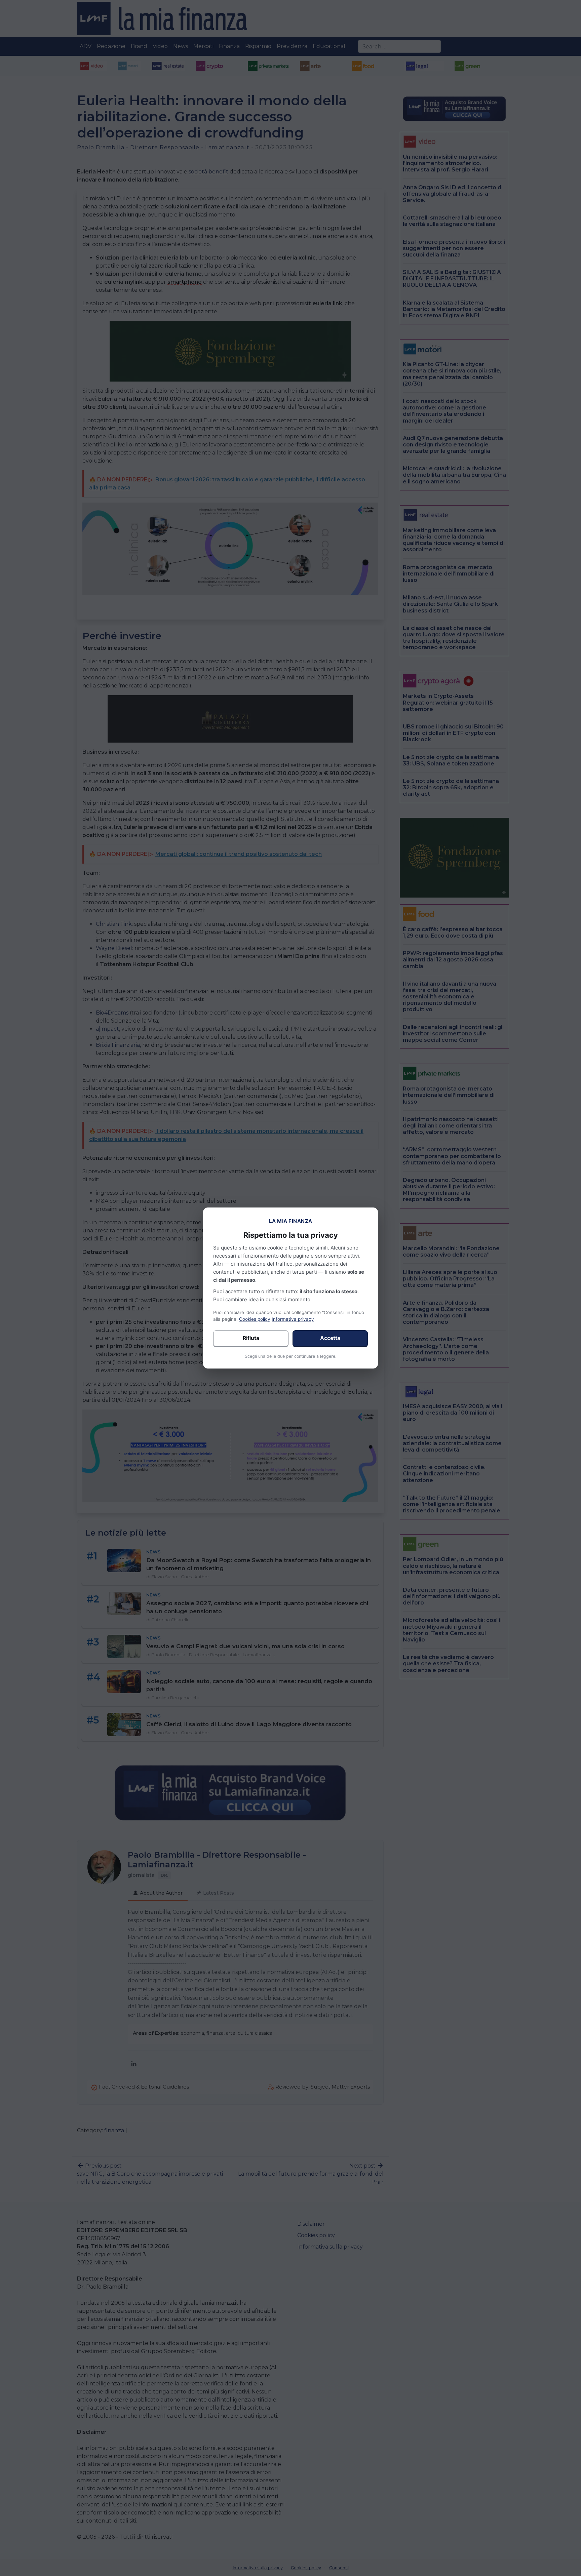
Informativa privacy (293, 1319)
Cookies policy (255, 1319)
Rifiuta (251, 1338)
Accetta (330, 1338)
